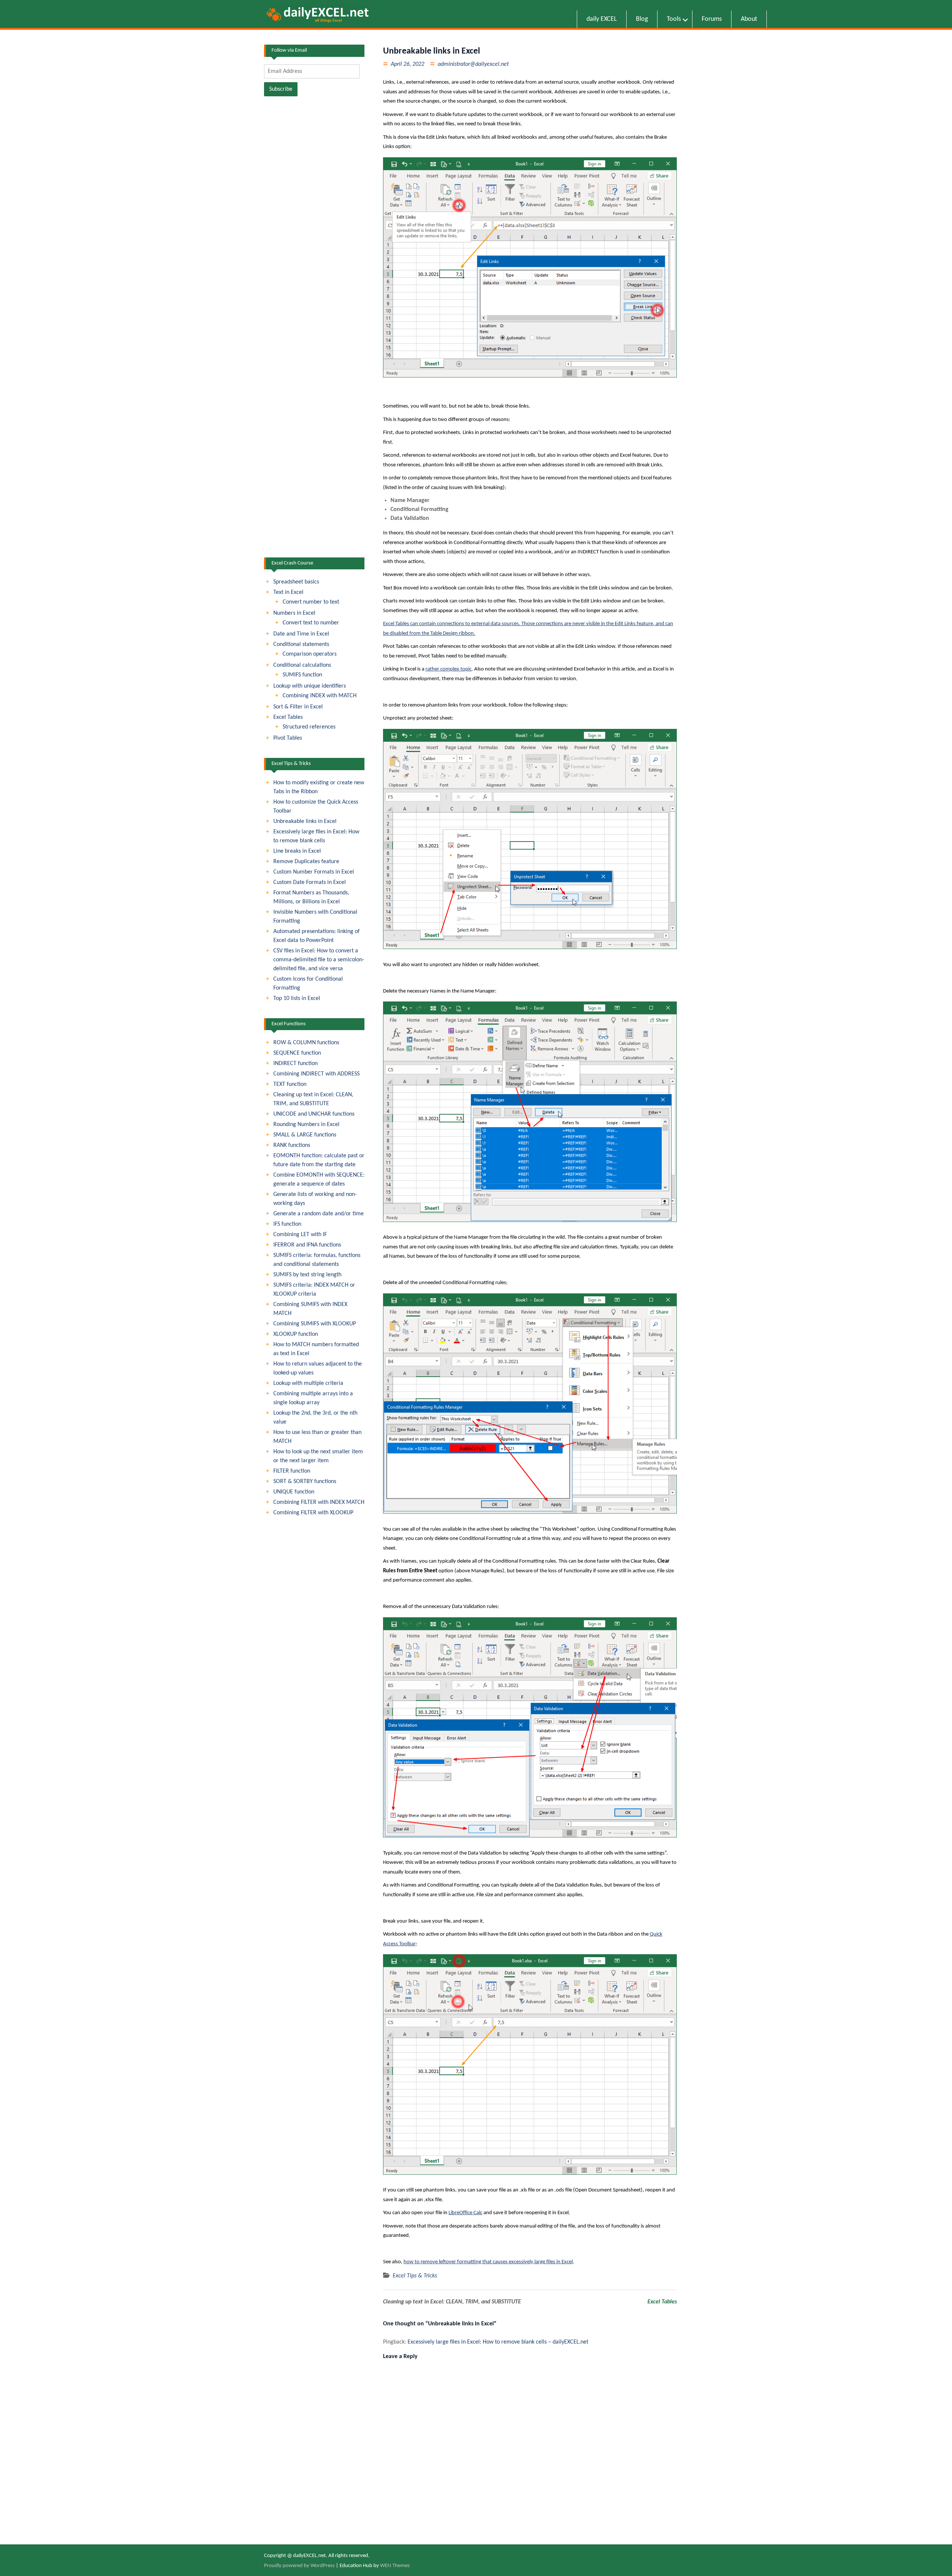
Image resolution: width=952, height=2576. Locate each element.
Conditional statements (301, 644)
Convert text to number (311, 623)
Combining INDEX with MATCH (320, 696)
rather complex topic (448, 669)
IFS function (287, 1224)
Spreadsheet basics (296, 582)
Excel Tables (662, 2302)
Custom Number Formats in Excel (314, 872)
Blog (642, 19)
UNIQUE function (294, 1492)
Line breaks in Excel (297, 851)
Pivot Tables (288, 738)
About (749, 19)
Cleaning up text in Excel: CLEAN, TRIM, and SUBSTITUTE (452, 2302)
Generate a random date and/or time (319, 1214)
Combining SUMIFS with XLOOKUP (315, 1324)
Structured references (309, 727)
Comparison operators (310, 654)
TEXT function (290, 1084)
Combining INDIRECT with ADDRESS (316, 1074)
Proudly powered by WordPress (299, 2566)
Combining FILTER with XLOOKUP (313, 1513)
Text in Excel (288, 592)
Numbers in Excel (294, 613)
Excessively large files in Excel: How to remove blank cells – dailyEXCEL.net (498, 2342)
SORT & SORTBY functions (305, 1482)
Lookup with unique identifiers (310, 686)
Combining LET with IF (300, 1235)
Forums (712, 19)
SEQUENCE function (297, 1053)
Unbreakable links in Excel (305, 821)
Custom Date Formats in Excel (310, 882)
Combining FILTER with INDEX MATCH (319, 1502)
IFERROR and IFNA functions (307, 1245)
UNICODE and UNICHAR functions (314, 1114)
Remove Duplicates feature (306, 862)
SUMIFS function (302, 675)
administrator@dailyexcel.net (473, 64)
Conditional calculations (302, 665)
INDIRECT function (295, 1064)
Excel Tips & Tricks (415, 2276)
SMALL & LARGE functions (305, 1135)
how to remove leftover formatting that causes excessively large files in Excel (488, 2262)
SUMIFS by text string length (307, 1275)
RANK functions (292, 1145)
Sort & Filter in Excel (298, 707)
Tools (674, 19)
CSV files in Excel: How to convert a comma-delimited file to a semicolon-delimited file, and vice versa (319, 960)
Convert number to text (311, 602)
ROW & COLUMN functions (306, 1043)
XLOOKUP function (296, 1334)
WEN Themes (395, 2566)
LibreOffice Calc (465, 2213)
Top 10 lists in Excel (297, 998)
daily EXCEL (602, 19)
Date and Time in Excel (301, 634)
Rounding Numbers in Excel (306, 1125)
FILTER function (292, 1471)
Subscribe (281, 89)
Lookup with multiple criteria (308, 1383)
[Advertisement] (314, 437)
